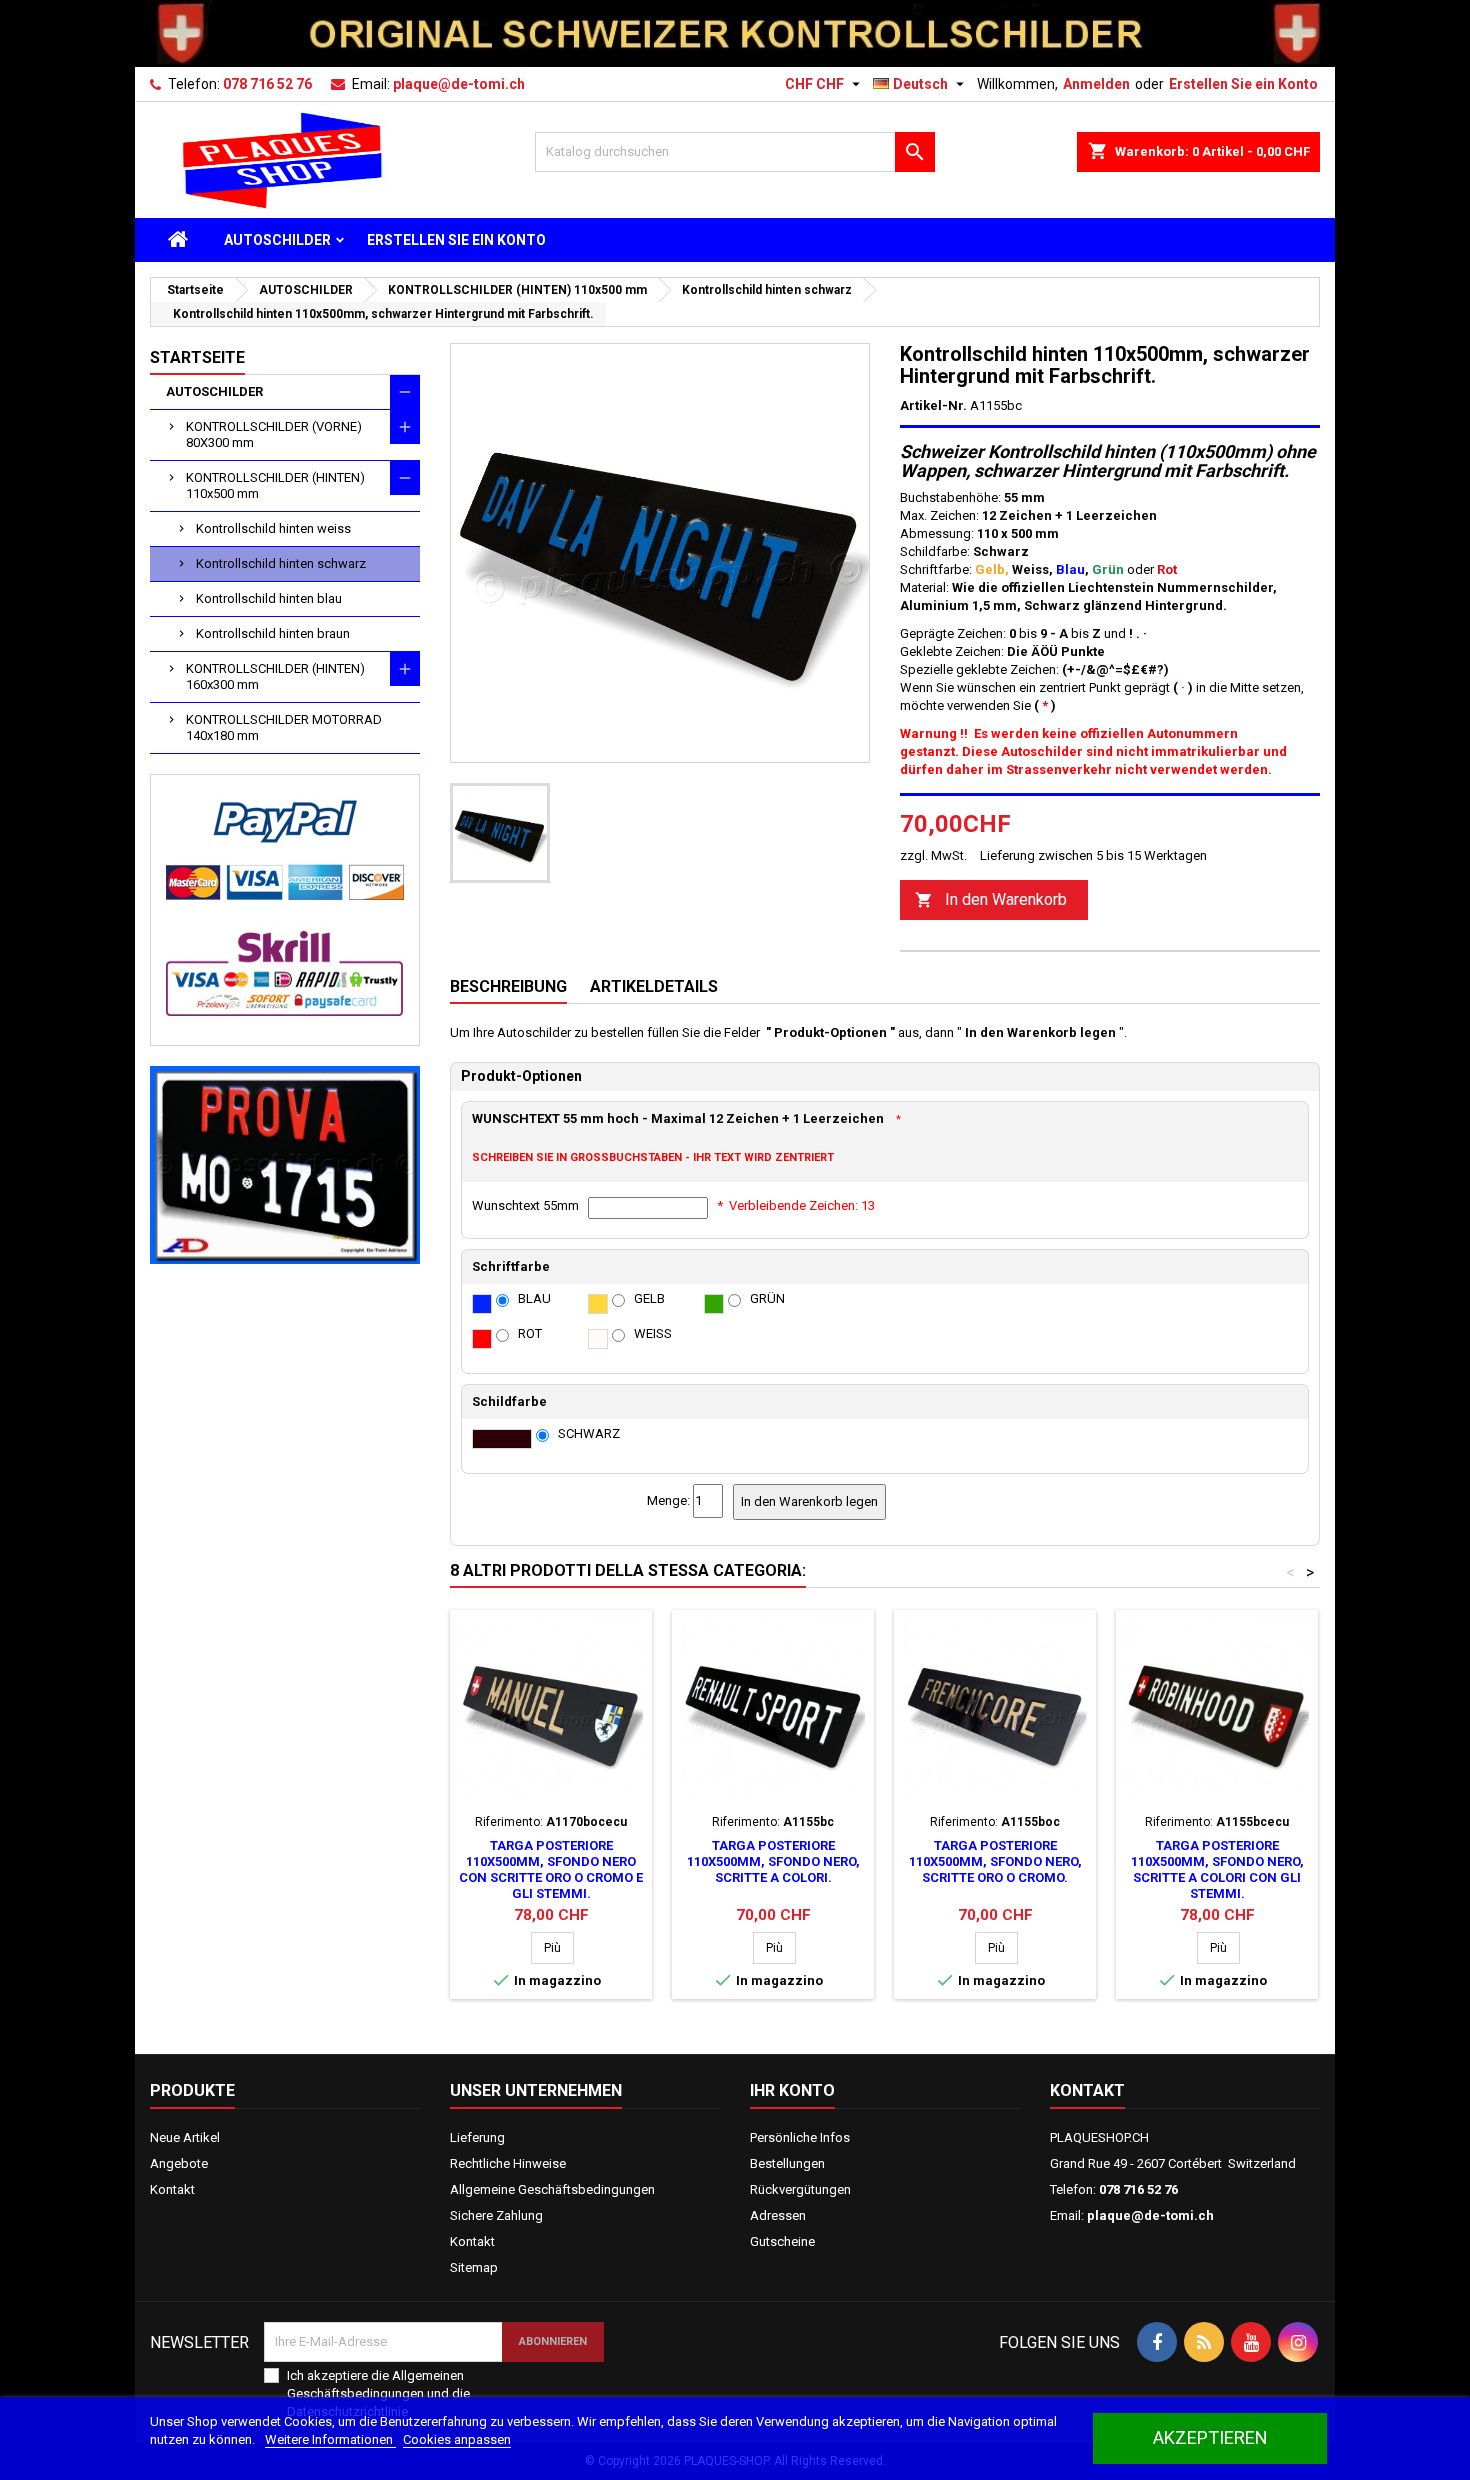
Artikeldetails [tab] (654, 986)
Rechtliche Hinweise (508, 2163)
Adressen (778, 2215)
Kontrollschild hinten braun (273, 633)
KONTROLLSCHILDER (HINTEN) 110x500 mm (275, 485)
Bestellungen (787, 2163)
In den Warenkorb (991, 899)
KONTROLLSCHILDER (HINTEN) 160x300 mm (275, 676)
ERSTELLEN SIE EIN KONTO (456, 240)
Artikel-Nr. (933, 405)
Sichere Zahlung (496, 2215)
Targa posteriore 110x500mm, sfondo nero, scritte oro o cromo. (995, 1861)
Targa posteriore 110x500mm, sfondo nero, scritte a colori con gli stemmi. (1217, 1869)
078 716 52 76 (267, 84)
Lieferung (477, 2137)
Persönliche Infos (800, 2137)
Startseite (197, 357)
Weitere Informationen (330, 2439)
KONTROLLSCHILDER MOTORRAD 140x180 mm (284, 727)
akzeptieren (1210, 2437)
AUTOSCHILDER (277, 240)
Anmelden (1096, 84)
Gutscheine (782, 2241)
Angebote (179, 2163)
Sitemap (474, 2267)
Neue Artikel (185, 2137)
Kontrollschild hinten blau (269, 598)
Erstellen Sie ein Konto (1243, 84)
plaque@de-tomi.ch (459, 84)
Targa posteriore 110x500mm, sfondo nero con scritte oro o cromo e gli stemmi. (551, 1869)
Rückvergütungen (800, 2189)
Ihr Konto (792, 2090)
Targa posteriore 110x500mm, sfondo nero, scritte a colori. (773, 1861)
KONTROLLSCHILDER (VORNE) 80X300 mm (274, 434)
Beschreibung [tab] (508, 986)
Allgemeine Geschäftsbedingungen (552, 2189)
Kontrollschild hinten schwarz (281, 563)
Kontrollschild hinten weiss (273, 528)
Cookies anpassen (457, 2439)
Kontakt (172, 2189)
